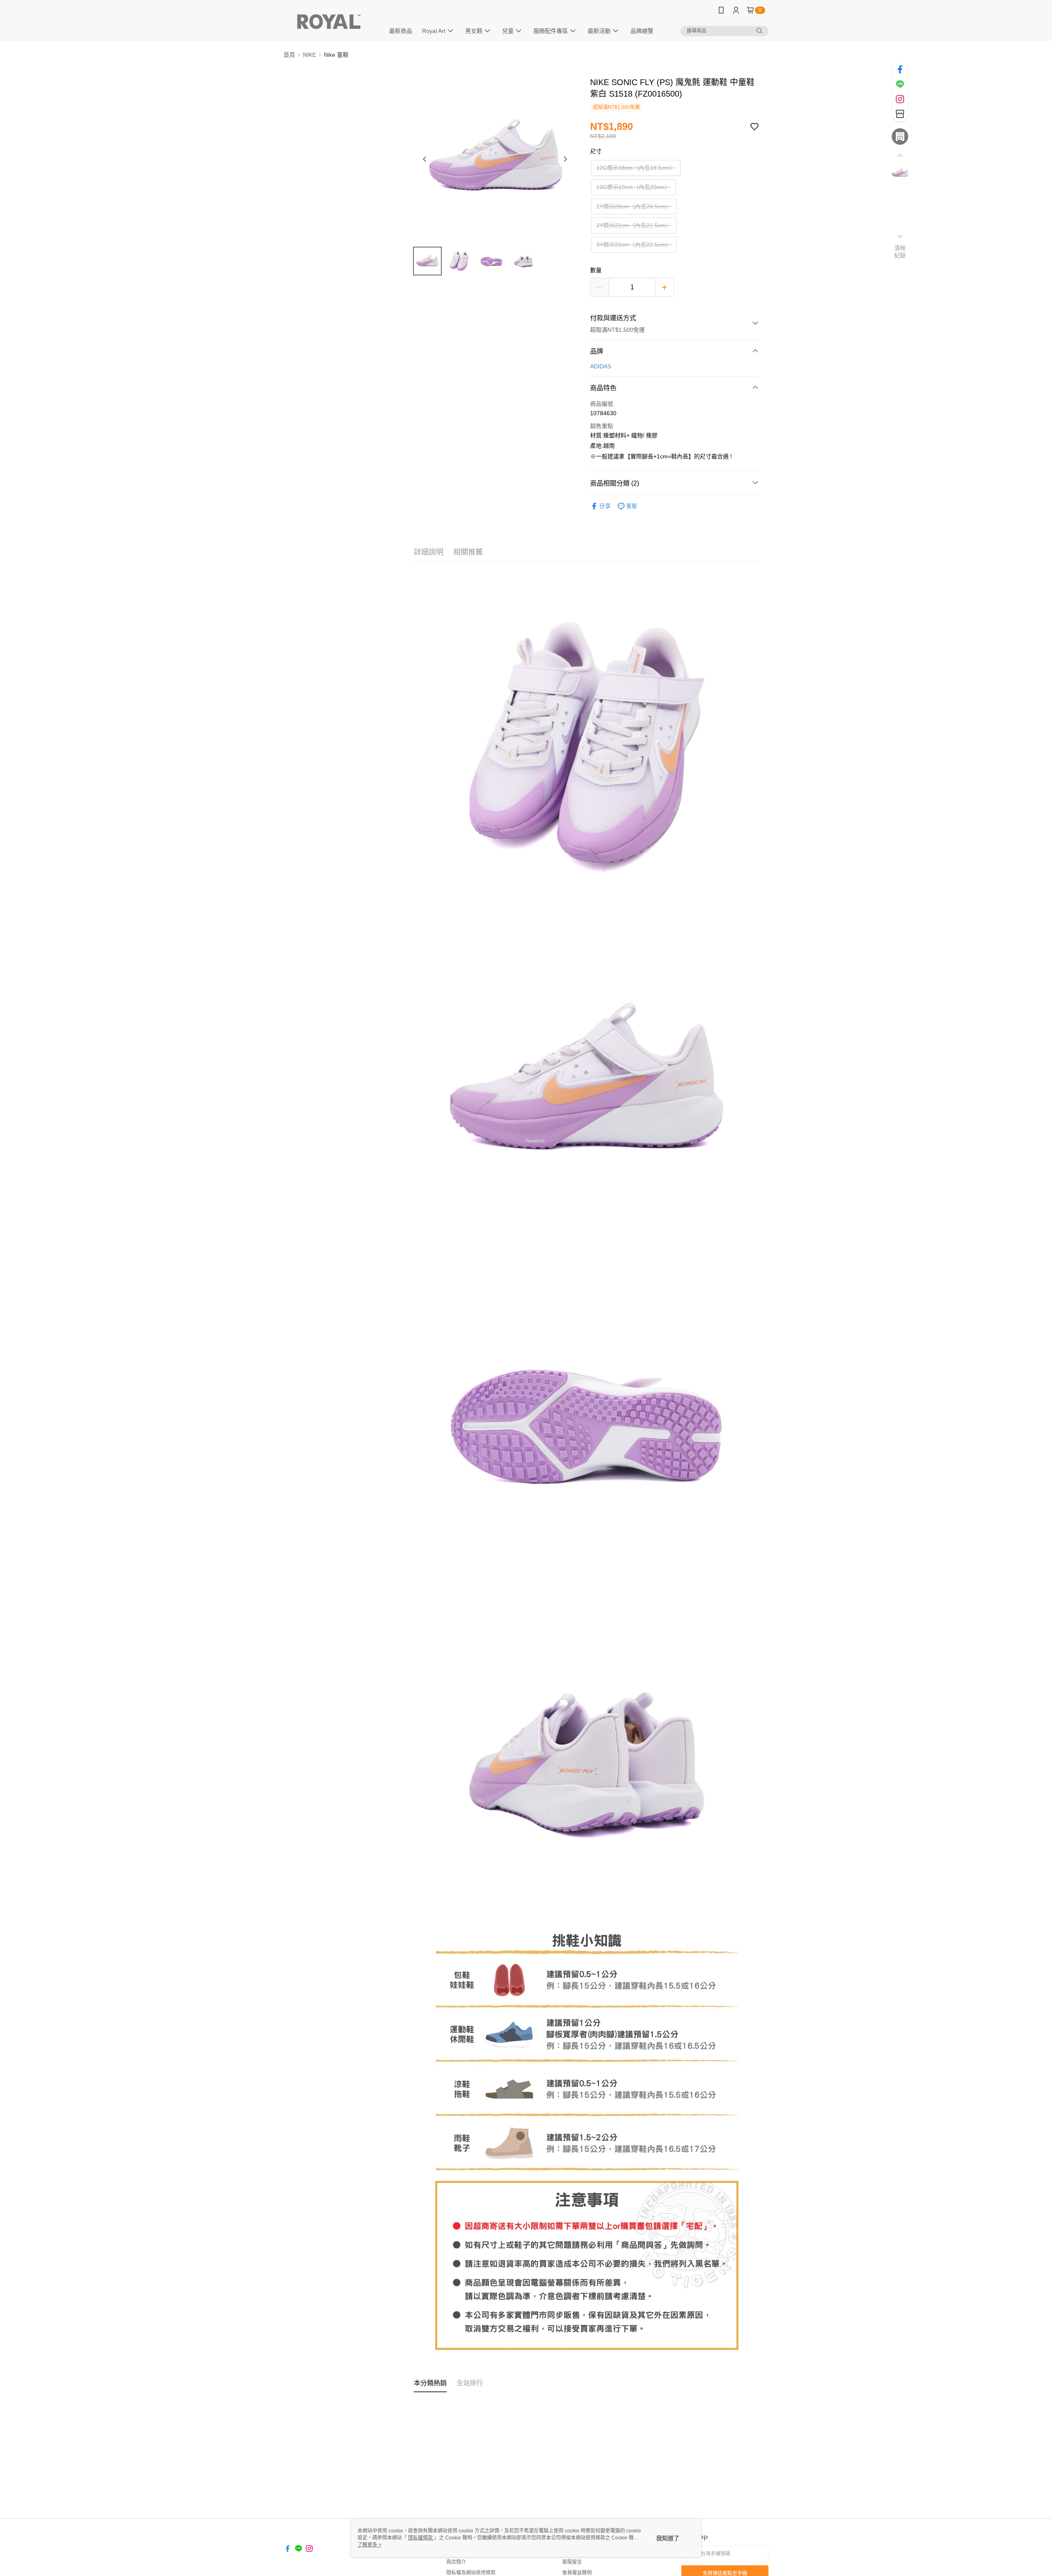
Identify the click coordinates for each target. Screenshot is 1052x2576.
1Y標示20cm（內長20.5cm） (634, 206)
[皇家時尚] (329, 22)
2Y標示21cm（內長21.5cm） (634, 225)
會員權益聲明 (577, 2573)
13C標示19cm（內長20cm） (633, 187)
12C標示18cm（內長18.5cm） (636, 168)
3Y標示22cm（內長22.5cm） (634, 245)
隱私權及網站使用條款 (471, 2573)
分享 (605, 506)
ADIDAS (601, 366)
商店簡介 (456, 2562)
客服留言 (572, 2562)
